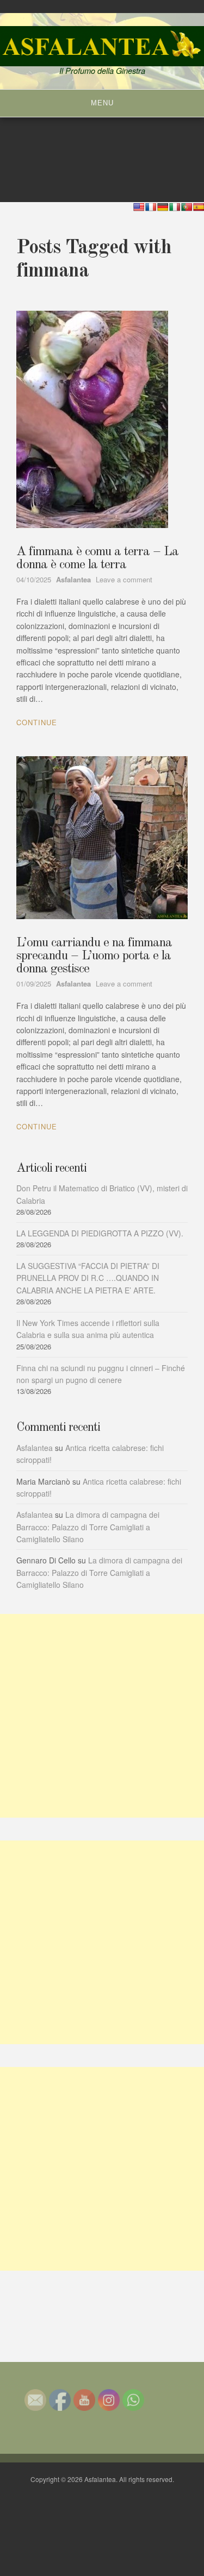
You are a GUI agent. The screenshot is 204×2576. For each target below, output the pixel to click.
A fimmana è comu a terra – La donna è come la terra (97, 558)
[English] (139, 207)
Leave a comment (124, 579)
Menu (102, 103)
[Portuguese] (187, 207)
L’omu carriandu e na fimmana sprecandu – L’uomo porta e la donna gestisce (94, 956)
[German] (163, 207)
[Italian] (175, 207)
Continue (37, 722)
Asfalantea (35, 1448)
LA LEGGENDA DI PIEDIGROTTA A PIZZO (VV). (100, 1233)
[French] (151, 207)
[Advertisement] (102, 1716)
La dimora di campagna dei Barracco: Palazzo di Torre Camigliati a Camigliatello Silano (88, 1527)
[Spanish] (199, 207)
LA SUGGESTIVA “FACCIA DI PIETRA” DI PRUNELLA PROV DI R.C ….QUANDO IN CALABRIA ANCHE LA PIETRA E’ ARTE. (88, 1278)
